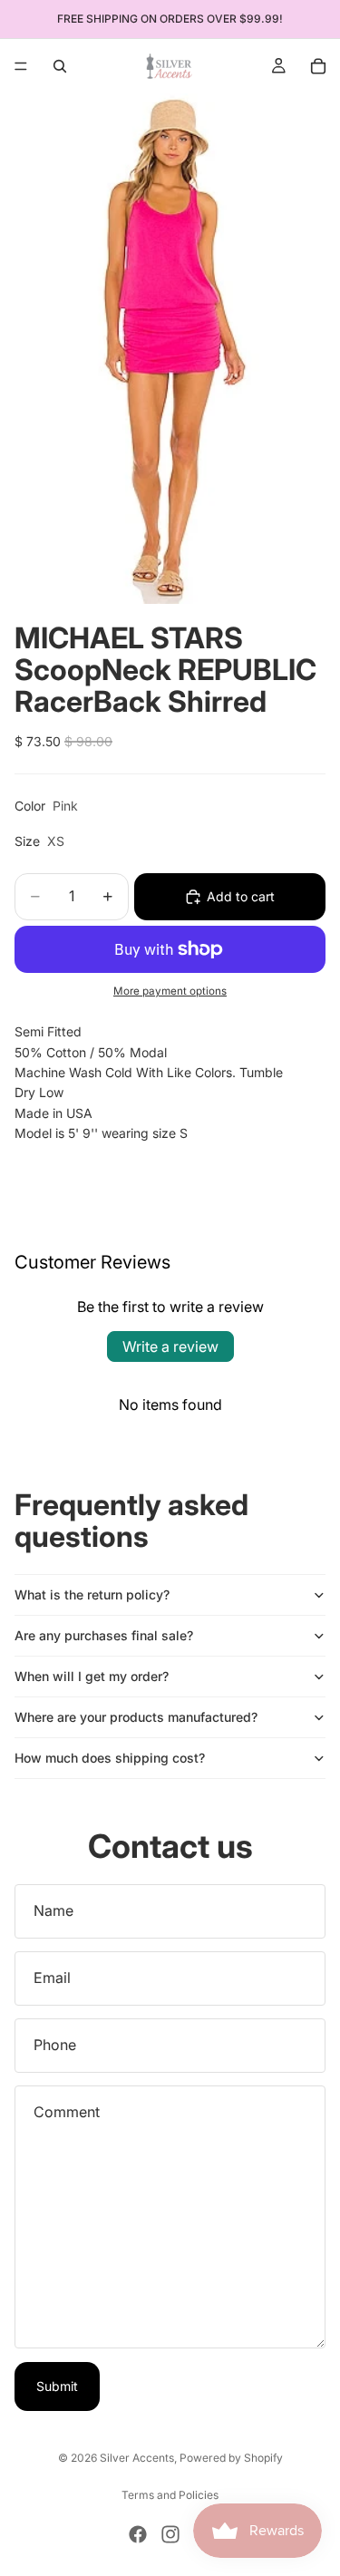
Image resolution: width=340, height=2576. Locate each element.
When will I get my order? (92, 1676)
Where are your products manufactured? (136, 1717)
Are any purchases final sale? (104, 1635)
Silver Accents (137, 2458)
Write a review (170, 1346)
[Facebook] (138, 2534)
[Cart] (318, 66)
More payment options (170, 991)
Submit (57, 2386)
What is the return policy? (92, 1594)
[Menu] (21, 66)
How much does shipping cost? (110, 1758)
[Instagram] (170, 2534)
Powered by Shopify (231, 2458)
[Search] (60, 66)
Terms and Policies (170, 2495)
